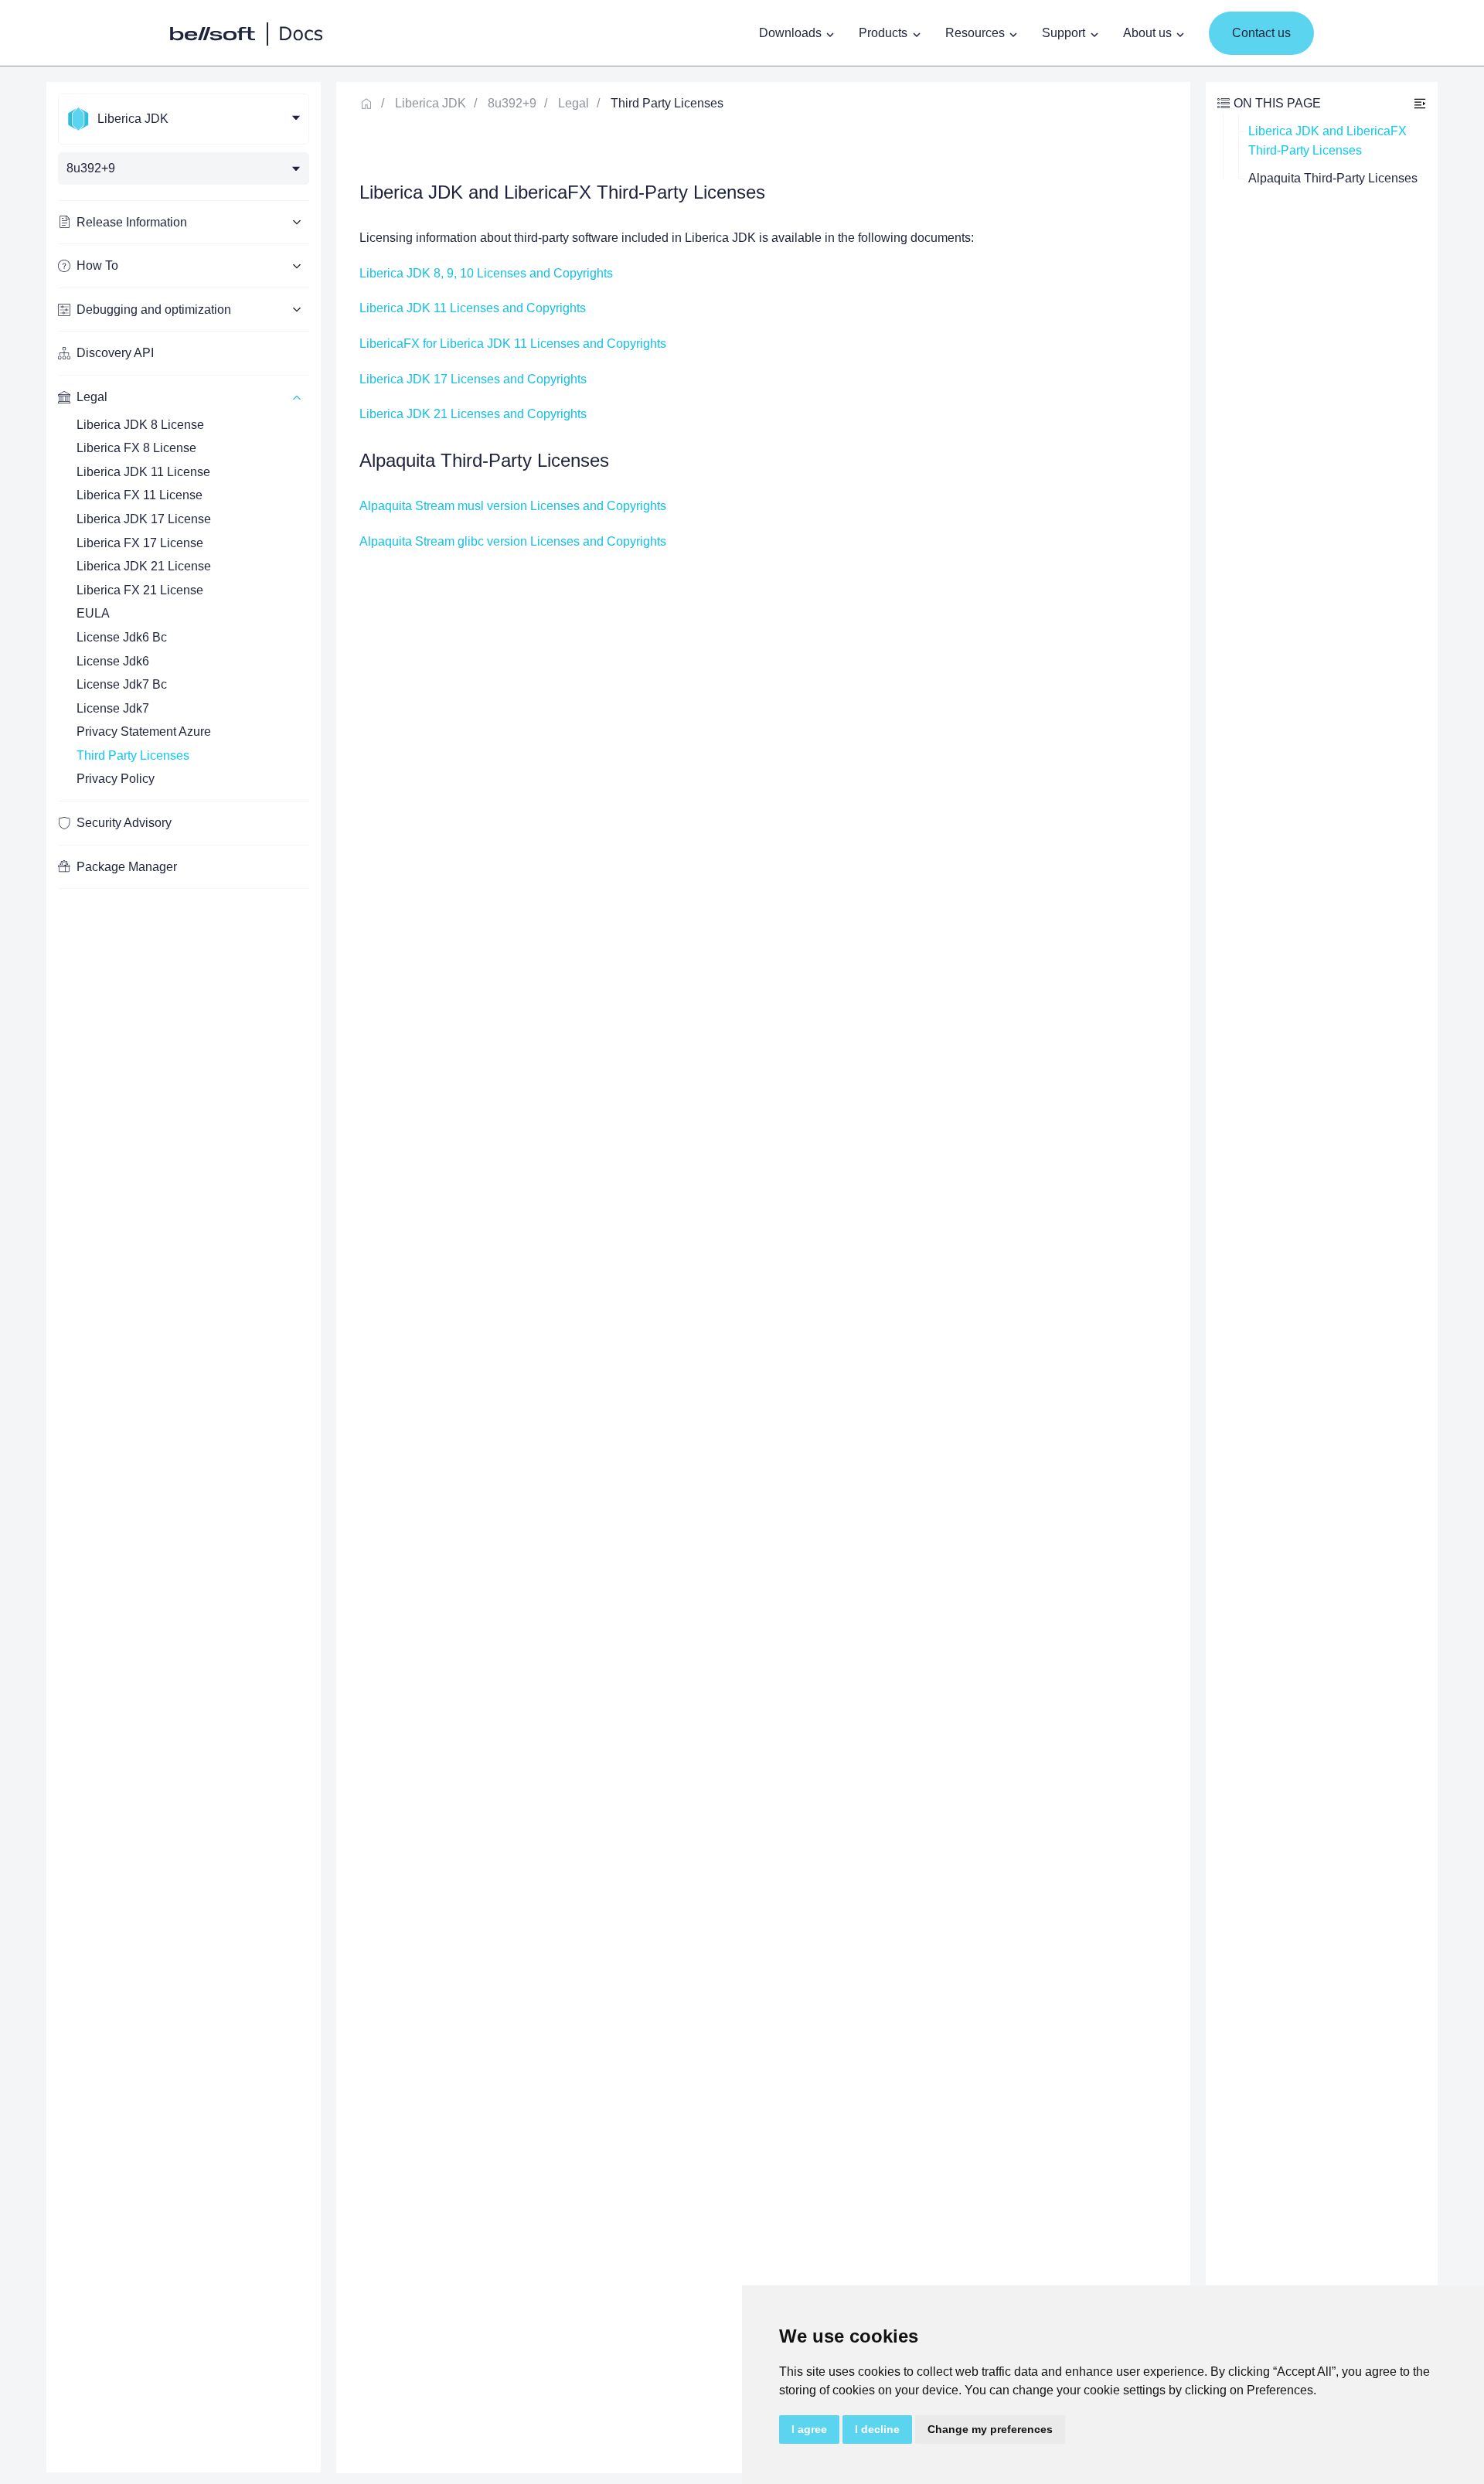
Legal (574, 103)
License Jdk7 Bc (122, 684)
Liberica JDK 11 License (143, 472)
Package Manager (127, 867)
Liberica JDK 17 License (144, 519)
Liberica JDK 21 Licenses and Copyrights (473, 414)
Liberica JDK (431, 103)
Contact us (1261, 33)
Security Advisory (124, 823)
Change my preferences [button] (990, 2429)
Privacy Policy (116, 779)
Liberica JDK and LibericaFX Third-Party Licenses (1329, 141)
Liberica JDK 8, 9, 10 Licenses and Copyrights (486, 273)
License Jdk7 (113, 708)
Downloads (790, 33)
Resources (975, 33)
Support (1064, 33)
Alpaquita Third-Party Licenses (1333, 178)
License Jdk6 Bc (122, 637)
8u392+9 (512, 103)
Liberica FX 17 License (140, 543)
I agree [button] (809, 2429)
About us (1147, 33)
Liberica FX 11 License (140, 495)
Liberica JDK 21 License (144, 566)
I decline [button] (877, 2429)
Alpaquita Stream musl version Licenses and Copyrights (513, 506)
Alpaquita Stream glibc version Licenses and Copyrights (513, 541)
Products (883, 33)
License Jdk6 (113, 661)
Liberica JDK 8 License (140, 425)
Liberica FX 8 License (136, 448)
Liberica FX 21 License (140, 590)
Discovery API (115, 353)
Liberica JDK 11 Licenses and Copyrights (473, 308)
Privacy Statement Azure (144, 732)
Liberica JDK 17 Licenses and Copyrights (473, 379)
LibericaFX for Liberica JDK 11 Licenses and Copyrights (513, 344)
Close (1420, 103)
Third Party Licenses (133, 755)
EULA (93, 613)
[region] (184, 1277)
